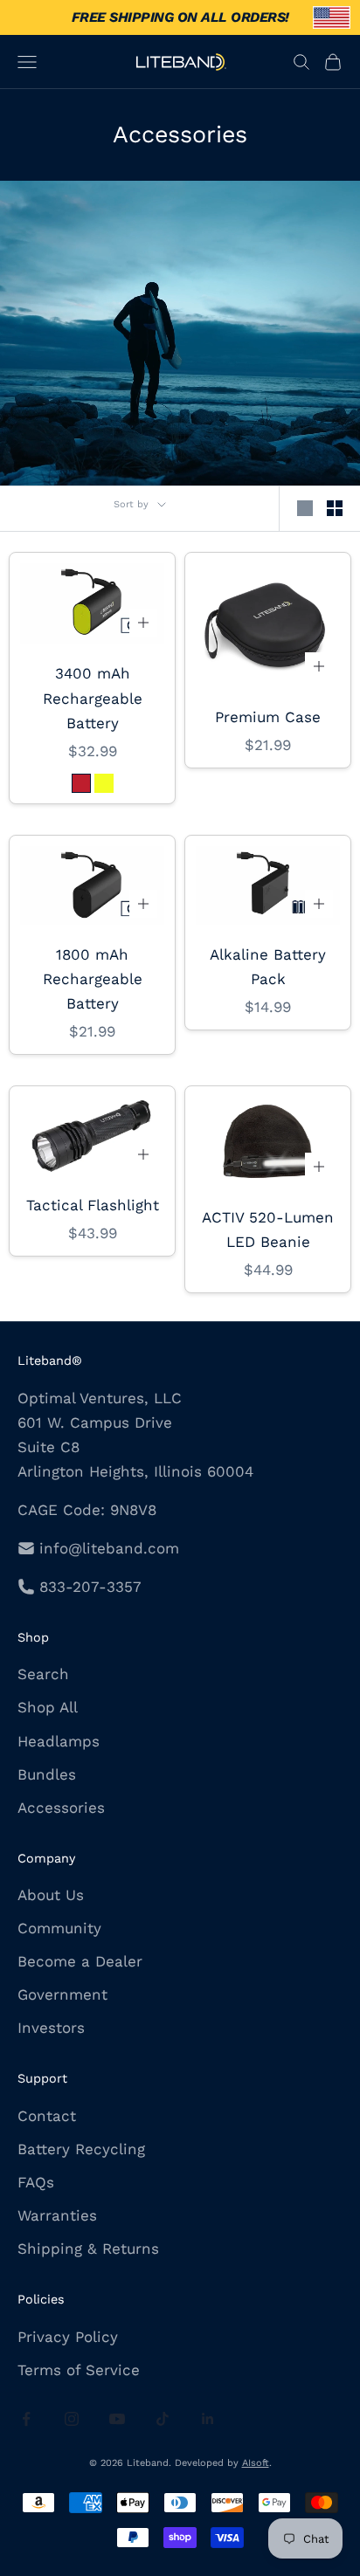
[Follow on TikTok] (163, 2419)
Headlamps (59, 1741)
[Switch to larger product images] (305, 508)
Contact (47, 2116)
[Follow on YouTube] (117, 2419)
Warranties (57, 2215)
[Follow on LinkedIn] (208, 2419)
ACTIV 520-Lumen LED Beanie (268, 1229)
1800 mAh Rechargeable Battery (93, 979)
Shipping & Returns (88, 2249)
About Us (51, 1895)
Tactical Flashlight (93, 1205)
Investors (51, 2028)
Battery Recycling (81, 2149)
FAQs (36, 2182)
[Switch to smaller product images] (335, 508)
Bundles (47, 1774)
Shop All (48, 1707)
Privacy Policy (68, 2337)
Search (43, 1674)
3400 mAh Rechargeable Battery (93, 698)
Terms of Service (79, 2370)
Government (62, 1994)
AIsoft (256, 2463)
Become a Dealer (80, 1961)
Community (59, 1928)
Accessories (61, 1808)
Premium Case (268, 717)
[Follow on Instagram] (72, 2419)
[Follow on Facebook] (26, 2419)
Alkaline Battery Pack (268, 967)
